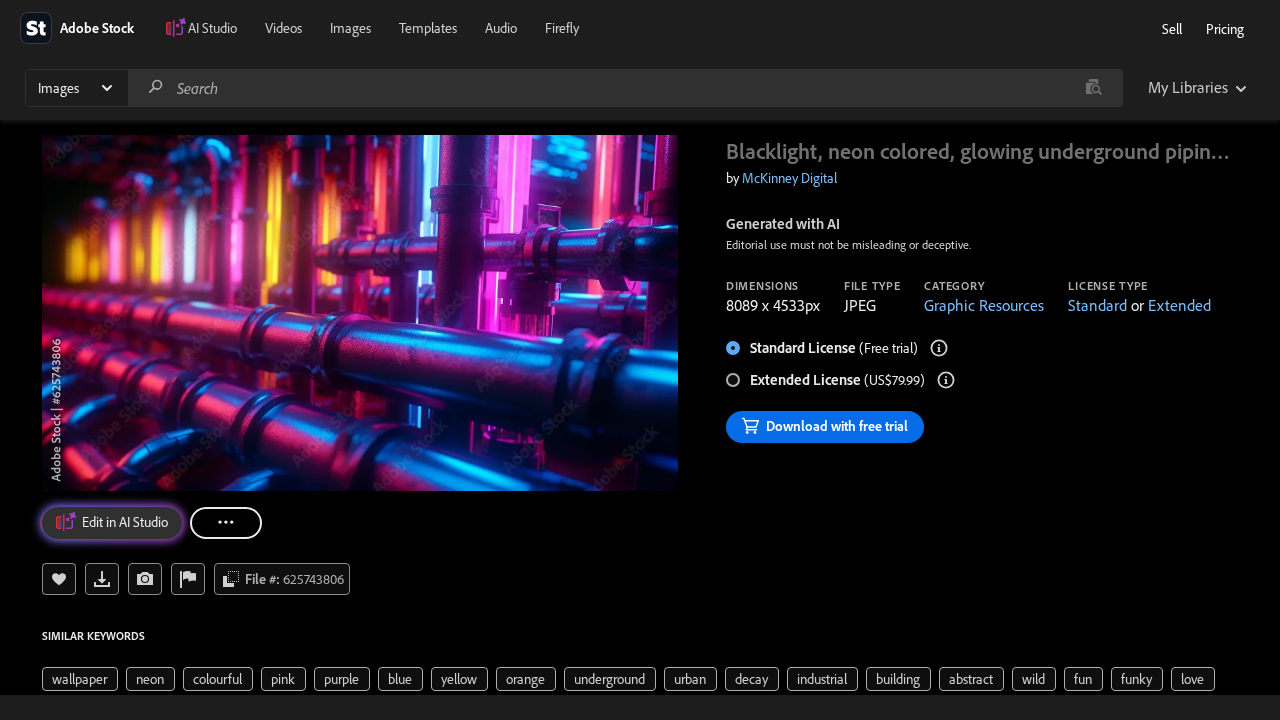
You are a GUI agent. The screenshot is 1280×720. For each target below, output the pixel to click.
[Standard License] (939, 348)
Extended (1179, 305)
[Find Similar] (145, 579)
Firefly (562, 28)
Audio (501, 28)
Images (350, 28)
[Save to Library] (59, 579)
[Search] (156, 87)
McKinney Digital (789, 178)
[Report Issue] (188, 579)
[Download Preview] (102, 579)
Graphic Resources (984, 305)
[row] (80, 679)
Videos (283, 28)
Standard (1097, 305)
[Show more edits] (226, 523)
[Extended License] (946, 380)
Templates (428, 28)
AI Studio (212, 28)
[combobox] (625, 88)
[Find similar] (1093, 88)
